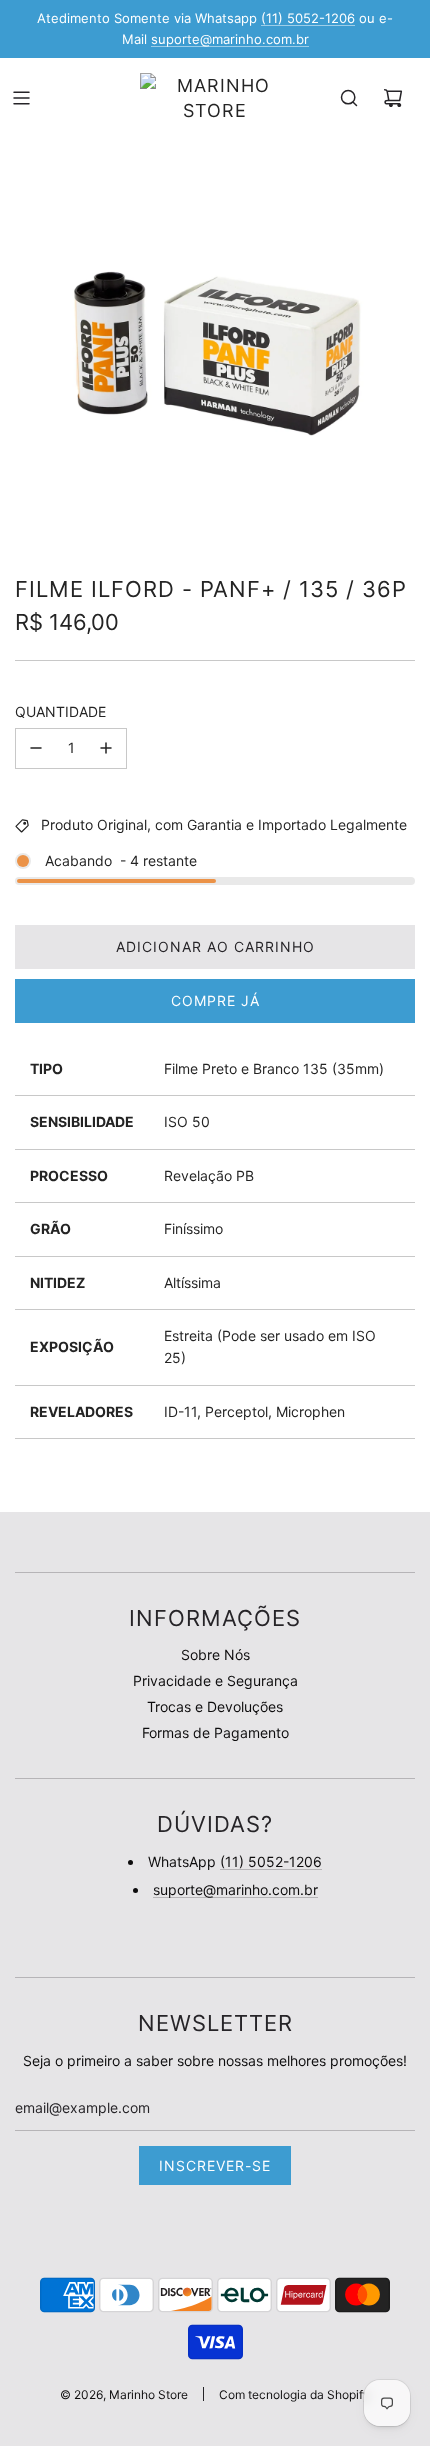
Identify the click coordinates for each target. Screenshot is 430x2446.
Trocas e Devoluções (215, 1706)
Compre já (215, 1000)
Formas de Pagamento (215, 1732)
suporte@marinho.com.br (230, 39)
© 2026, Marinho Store (124, 2394)
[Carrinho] (393, 98)
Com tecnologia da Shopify (294, 2394)
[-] (36, 748)
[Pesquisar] (349, 98)
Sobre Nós (215, 1654)
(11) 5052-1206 (308, 18)
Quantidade (60, 711)
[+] (106, 748)
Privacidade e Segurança (215, 1680)
